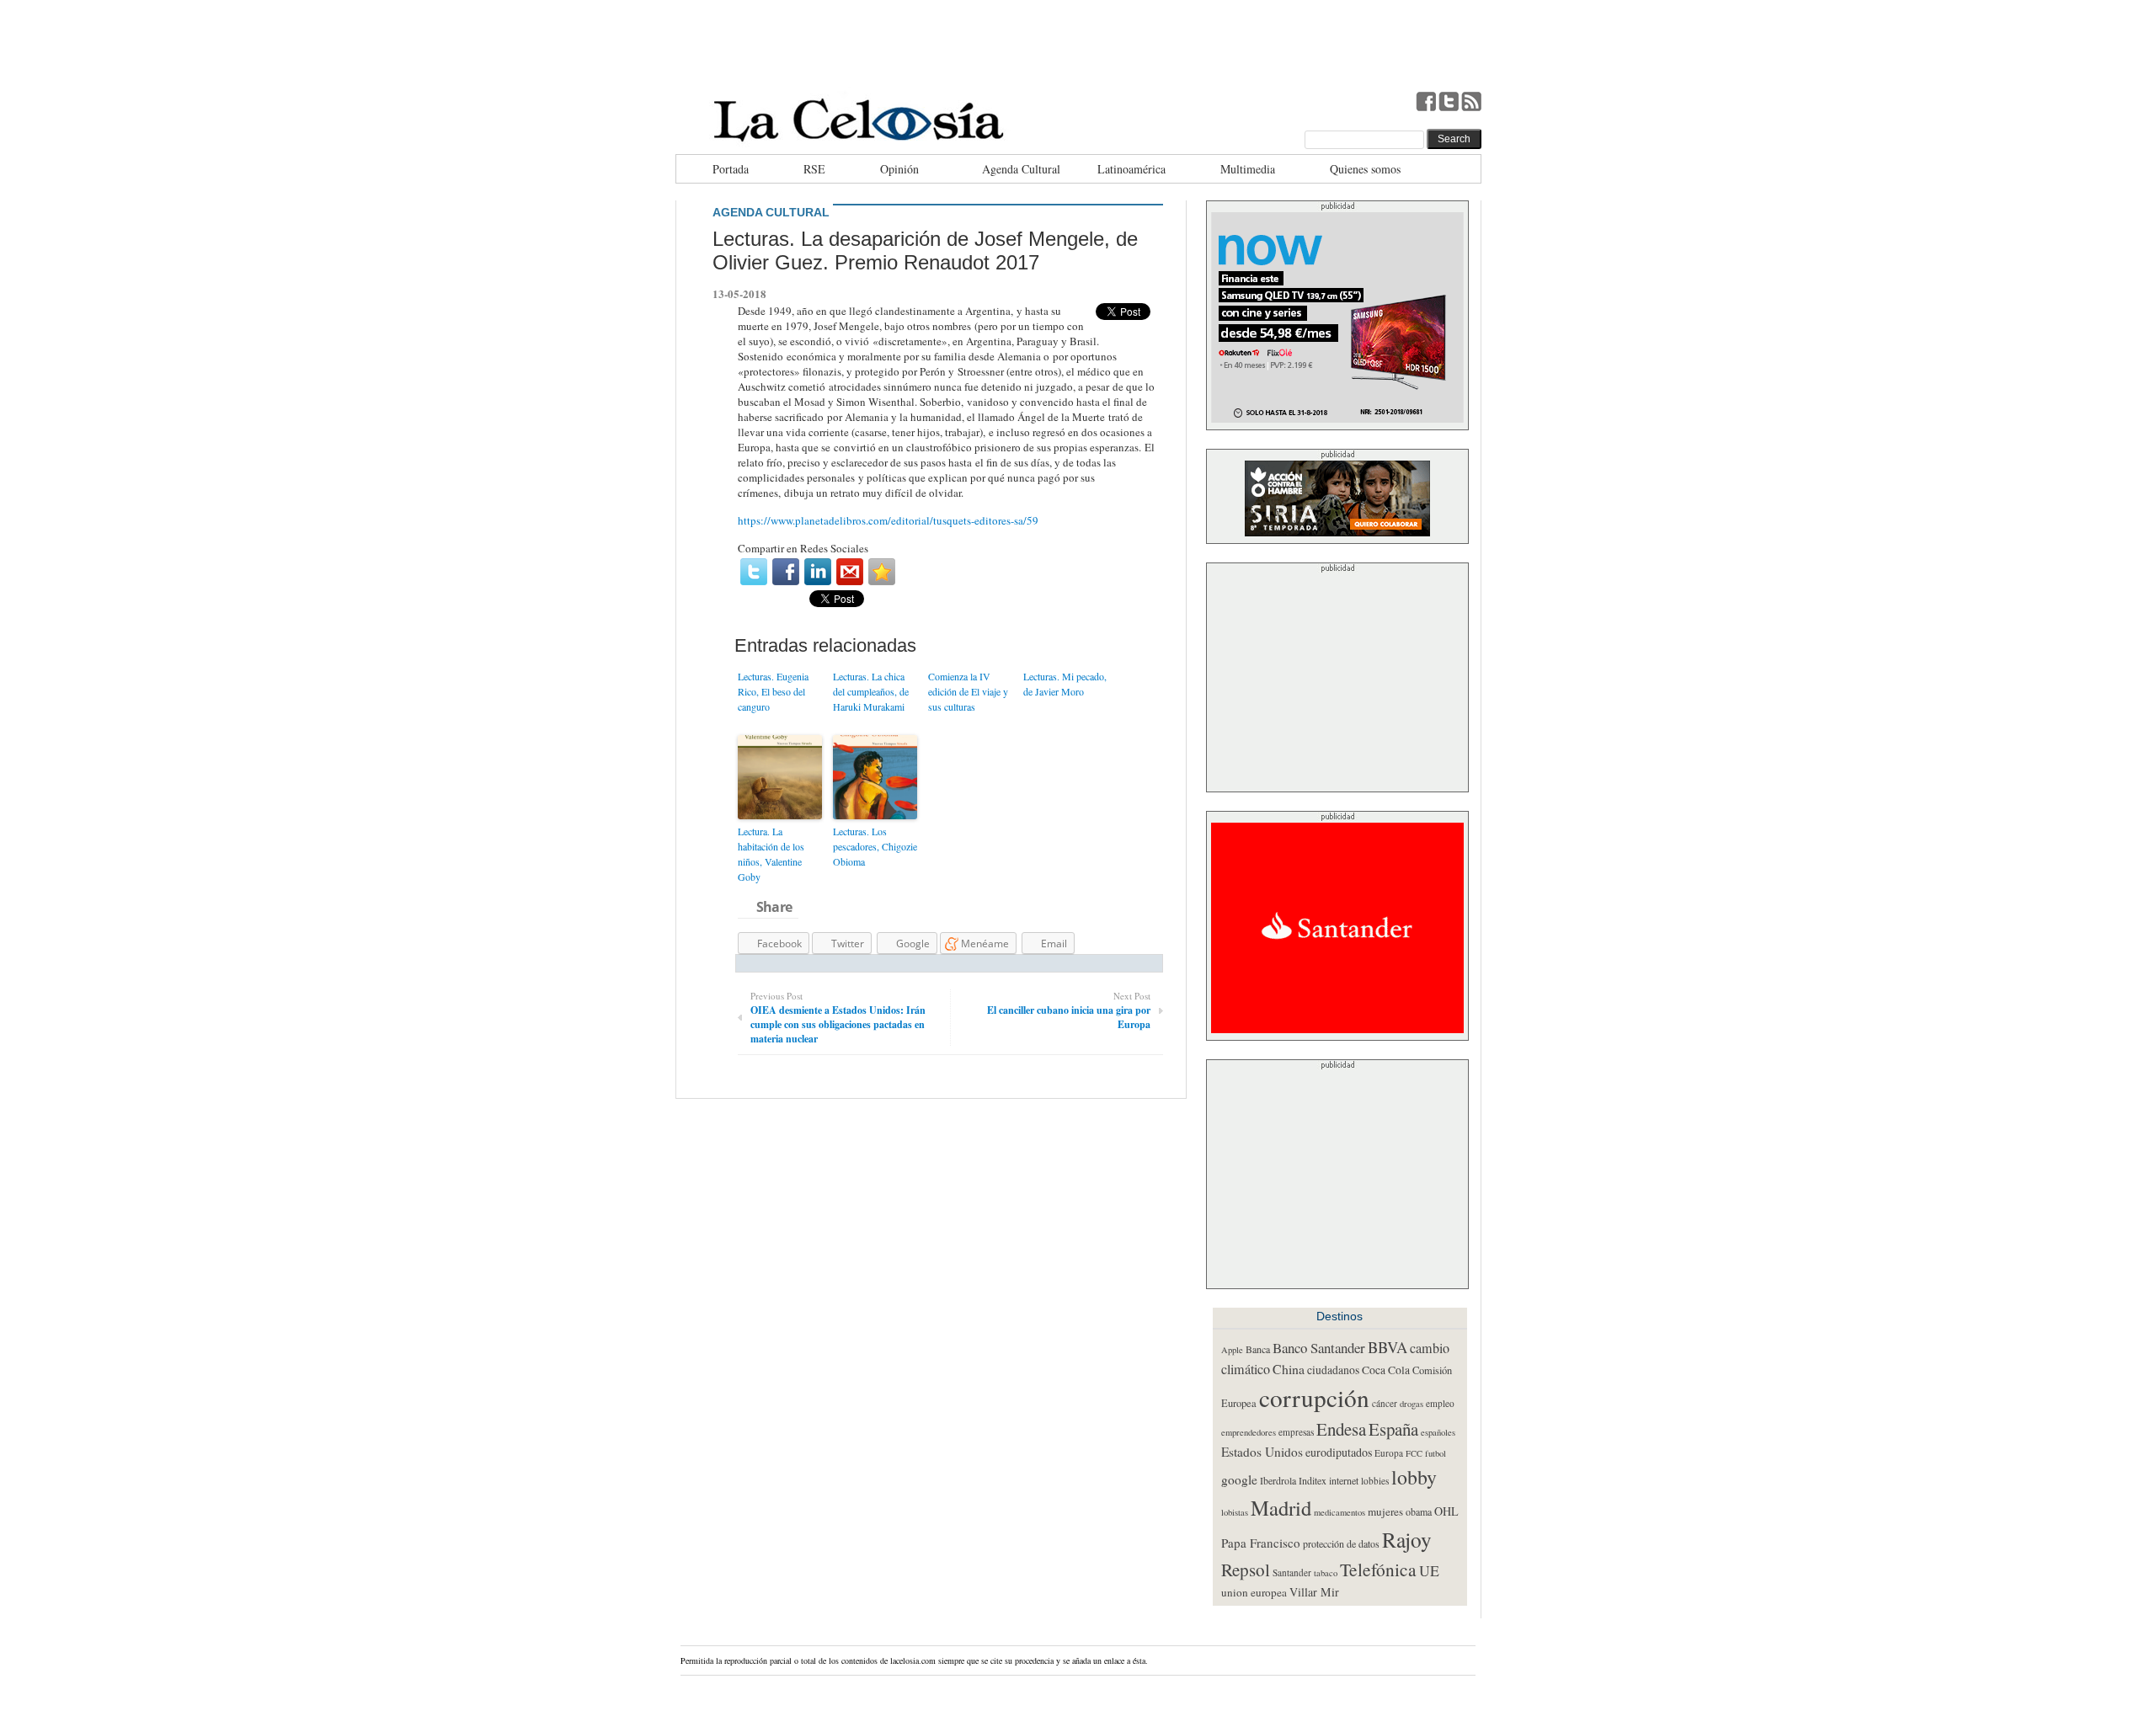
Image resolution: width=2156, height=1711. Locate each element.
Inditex (1313, 1480)
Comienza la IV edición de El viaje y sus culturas (968, 691)
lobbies (1375, 1481)
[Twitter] (754, 572)
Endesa (1341, 1429)
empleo (1440, 1403)
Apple (1232, 1350)
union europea (1254, 1592)
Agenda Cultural (1021, 169)
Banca (1258, 1349)
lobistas (1235, 1512)
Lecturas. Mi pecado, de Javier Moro (1065, 684)
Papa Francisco (1261, 1543)
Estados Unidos (1262, 1452)
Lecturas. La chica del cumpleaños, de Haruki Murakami (871, 691)
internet (1344, 1480)
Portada (731, 169)
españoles (1438, 1432)
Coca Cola (1386, 1370)
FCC (1414, 1453)
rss (1471, 101)
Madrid (1281, 1508)
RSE (814, 169)
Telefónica (1378, 1569)
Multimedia (1248, 169)
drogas (1412, 1404)
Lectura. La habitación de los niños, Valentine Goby (771, 854)
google (1239, 1479)
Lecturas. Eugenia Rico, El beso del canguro (773, 691)
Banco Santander (1319, 1348)
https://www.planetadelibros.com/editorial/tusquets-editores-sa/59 (888, 520)
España (1393, 1429)
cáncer (1385, 1403)
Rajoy (1407, 1539)
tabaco (1326, 1573)
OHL (1446, 1511)
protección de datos (1341, 1543)
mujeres (1385, 1511)
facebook (1426, 101)
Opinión (899, 169)
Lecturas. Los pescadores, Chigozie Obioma (875, 846)
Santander (1292, 1572)
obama (1419, 1511)
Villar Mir (1314, 1592)
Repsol (1246, 1570)
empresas (1296, 1432)
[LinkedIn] (818, 572)
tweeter (1449, 101)
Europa (1389, 1453)
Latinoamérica (1131, 169)
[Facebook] (786, 572)
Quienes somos (1365, 169)
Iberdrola (1278, 1480)
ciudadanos (1333, 1370)
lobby (1414, 1477)
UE (1429, 1570)
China (1289, 1369)
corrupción (1314, 1397)
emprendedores (1249, 1432)
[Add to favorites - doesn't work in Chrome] (882, 572)
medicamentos (1339, 1512)
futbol (1436, 1453)
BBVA (1388, 1347)
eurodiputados (1339, 1452)
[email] (850, 572)
